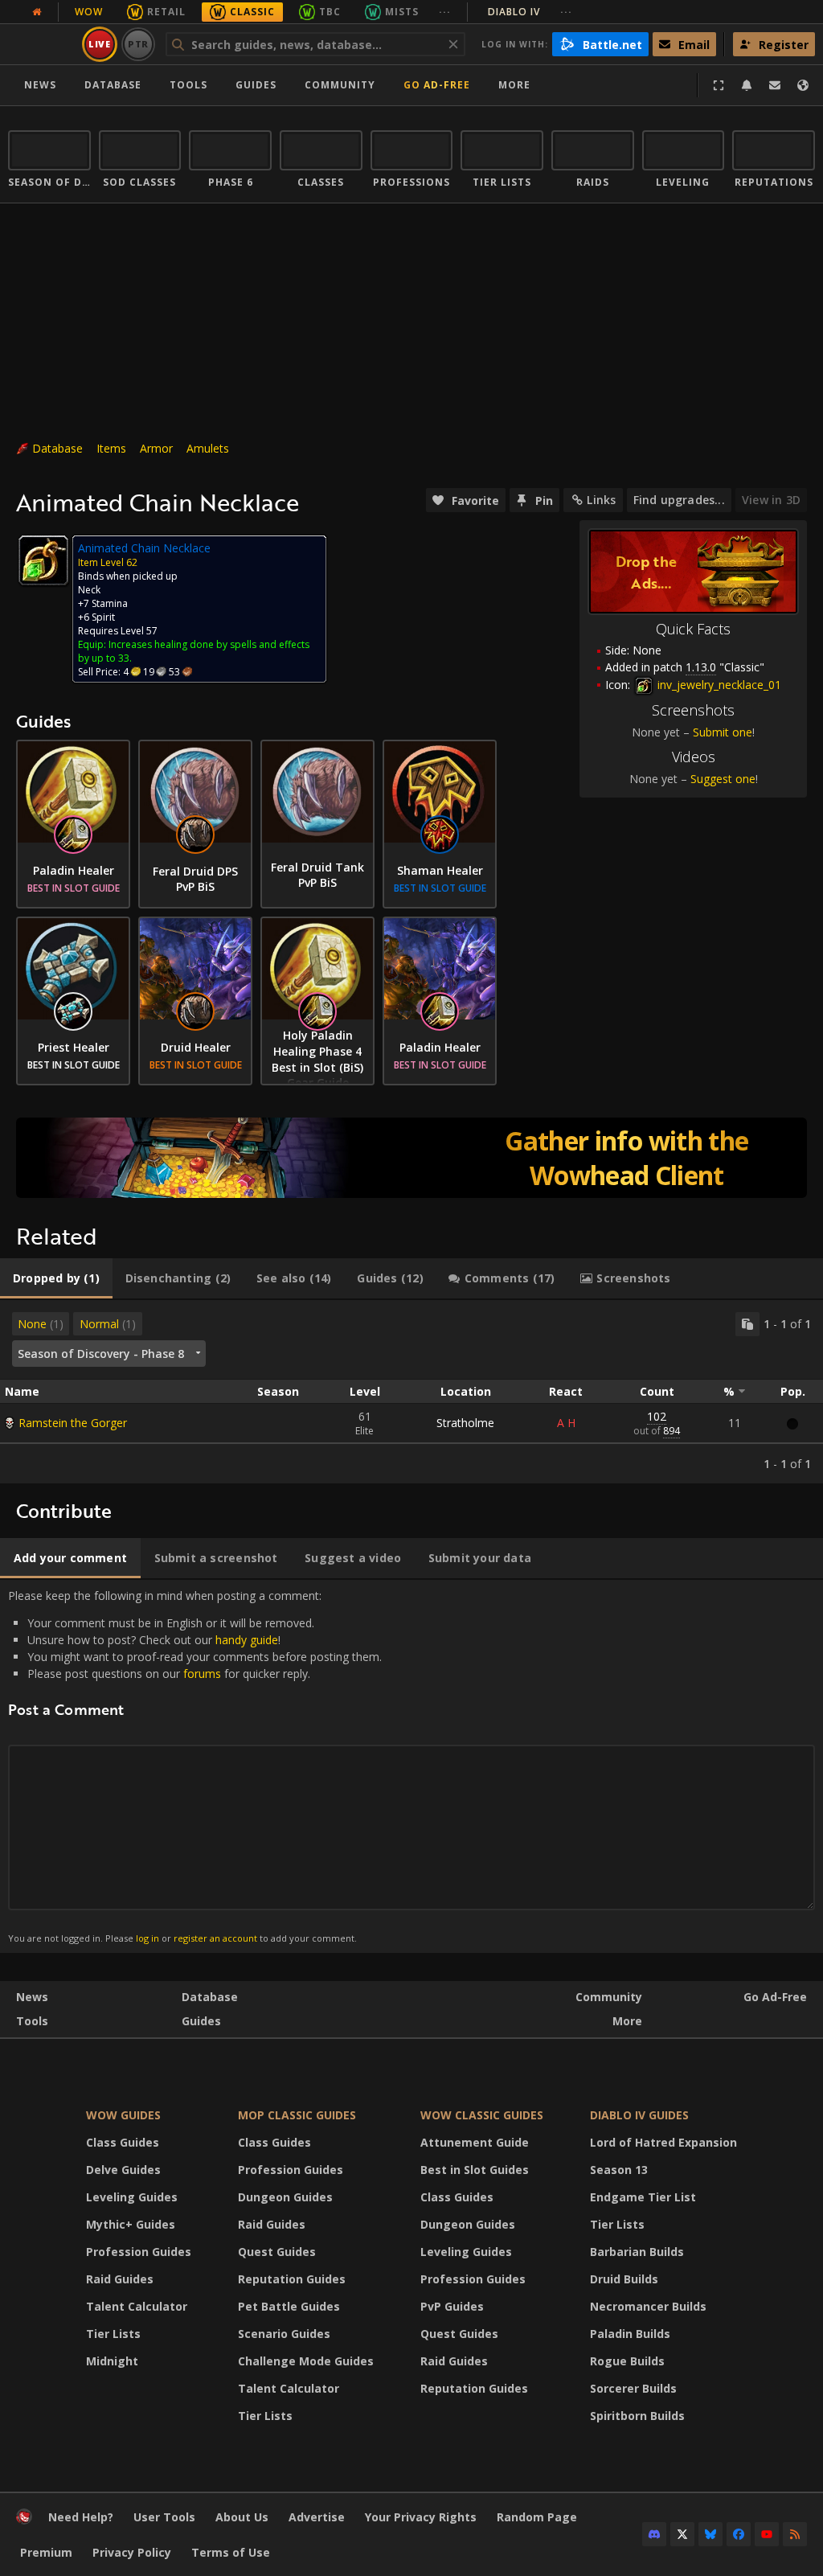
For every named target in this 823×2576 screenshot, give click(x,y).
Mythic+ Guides (131, 2224)
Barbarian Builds (637, 2252)
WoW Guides (123, 2115)
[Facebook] (739, 2534)
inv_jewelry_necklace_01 (718, 685)
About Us (242, 2517)
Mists (402, 12)
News (40, 85)
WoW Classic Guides (482, 2115)
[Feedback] (775, 85)
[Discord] (654, 2534)
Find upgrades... (679, 500)
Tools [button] (188, 85)
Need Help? (81, 2517)
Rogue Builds (627, 2361)
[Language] (803, 85)
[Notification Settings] (747, 85)
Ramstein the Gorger (73, 1423)
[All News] (37, 12)
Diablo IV (530, 12)
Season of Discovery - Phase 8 (101, 1354)
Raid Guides (120, 2279)
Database (113, 85)
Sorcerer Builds (633, 2388)
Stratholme (465, 1423)
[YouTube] (767, 2534)
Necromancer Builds (648, 2306)
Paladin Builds (630, 2334)
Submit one (723, 732)
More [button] (514, 85)
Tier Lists (113, 2334)
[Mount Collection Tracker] (411, 1158)
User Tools (164, 2517)
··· (445, 12)
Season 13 (619, 2170)
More (627, 2021)
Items (111, 448)
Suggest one (723, 779)
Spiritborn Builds (637, 2416)
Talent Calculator (137, 2306)
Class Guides (123, 2142)
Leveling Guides (132, 2197)
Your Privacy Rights (421, 2517)
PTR (139, 44)
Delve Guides (123, 2170)
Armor (156, 448)
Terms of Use (231, 2552)
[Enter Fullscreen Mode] (719, 85)
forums (202, 1674)
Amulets (208, 448)
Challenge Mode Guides (306, 2361)
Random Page (537, 2517)
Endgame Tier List (643, 2197)
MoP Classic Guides (297, 2115)
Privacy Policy (132, 2552)
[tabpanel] (411, 1392)
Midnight (112, 2361)
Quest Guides (277, 2252)
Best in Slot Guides (475, 2170)
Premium (46, 2552)
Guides (256, 85)
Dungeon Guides (285, 2197)
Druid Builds (624, 2279)
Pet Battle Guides (289, 2306)
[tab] (56, 1278)
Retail (166, 12)
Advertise (317, 2517)
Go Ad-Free (437, 85)
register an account (215, 1938)
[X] (682, 2534)
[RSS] (795, 2534)
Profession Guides (139, 2252)
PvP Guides (452, 2306)
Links (601, 500)
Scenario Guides (284, 2334)
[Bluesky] (710, 2534)
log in (147, 1938)
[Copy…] (747, 1324)
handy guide (247, 1640)
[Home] (24, 2520)
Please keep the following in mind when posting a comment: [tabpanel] (195, 1766)
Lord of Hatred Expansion (663, 2142)
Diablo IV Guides (639, 2115)
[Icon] (43, 560)
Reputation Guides (292, 2279)
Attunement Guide (475, 2142)
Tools (32, 2021)
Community (340, 85)
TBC (330, 12)
